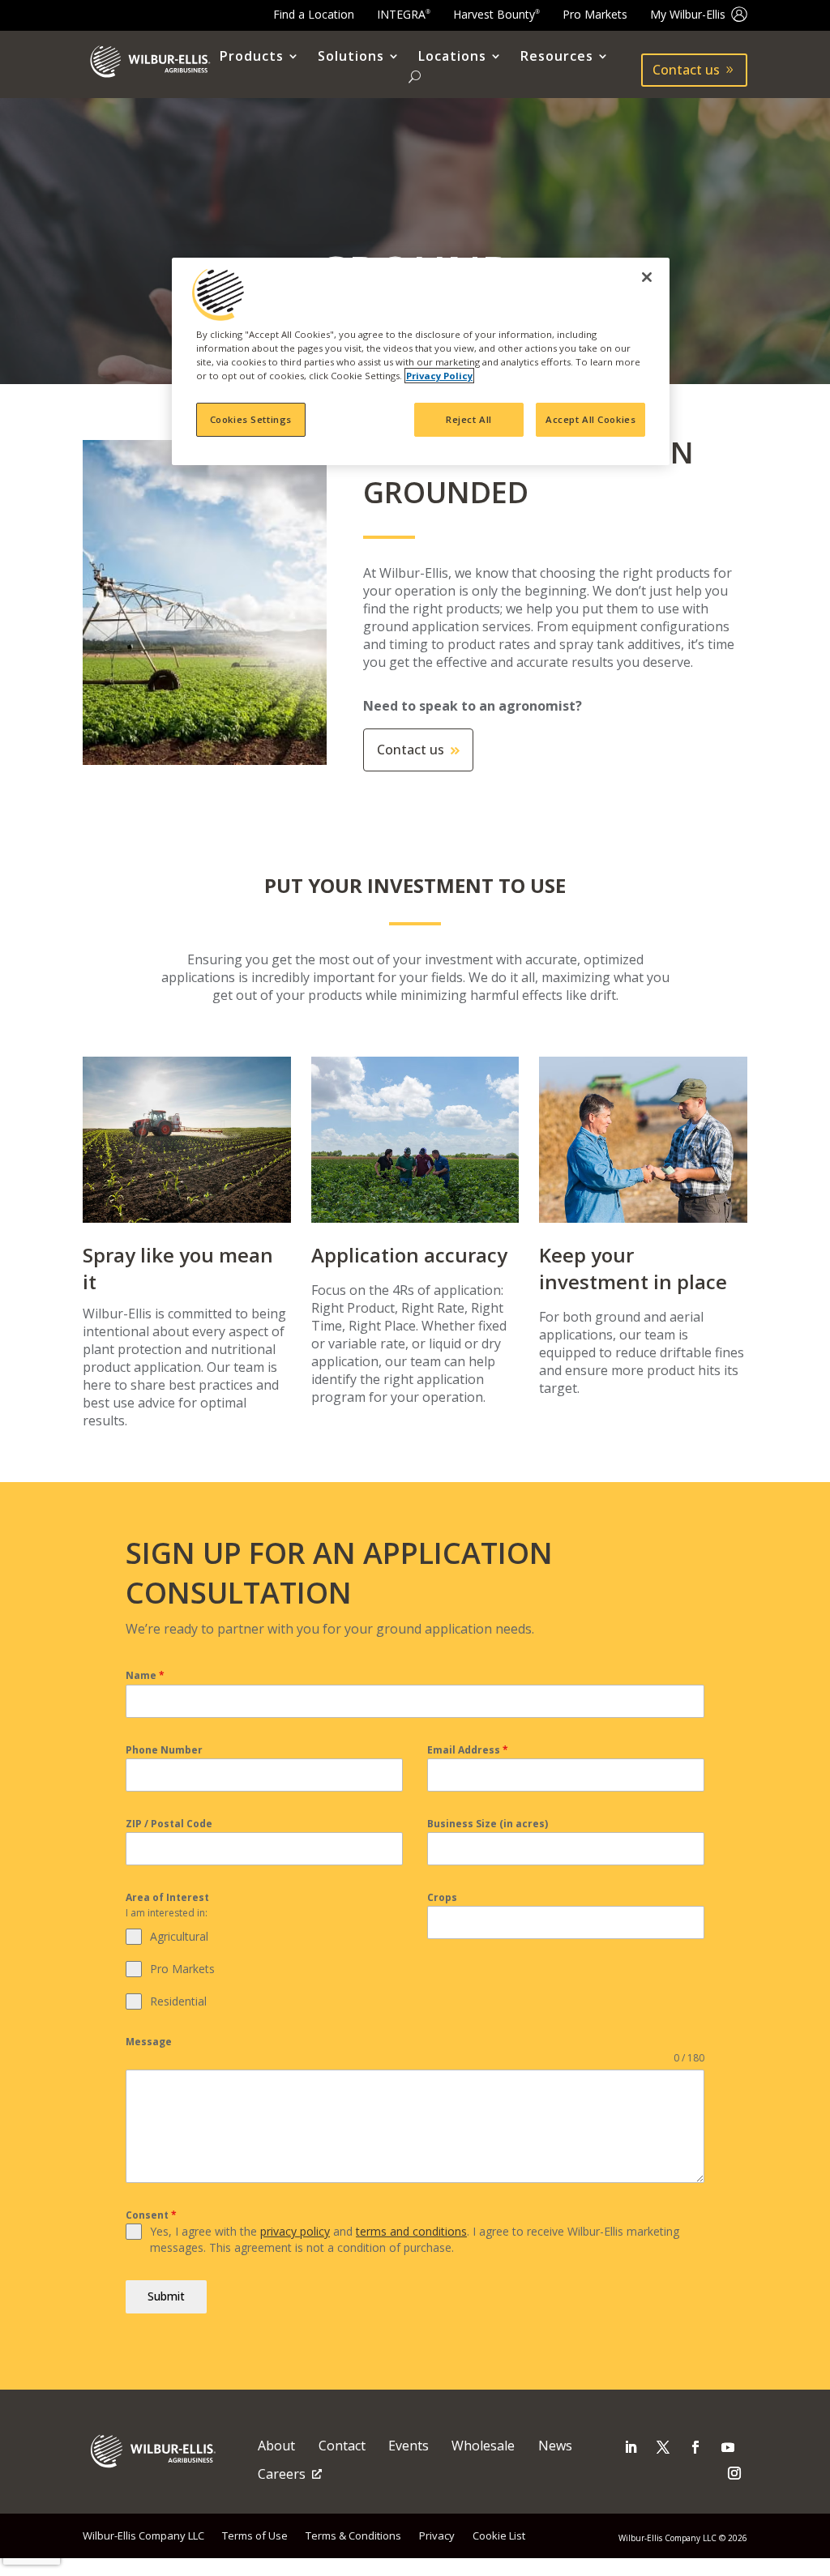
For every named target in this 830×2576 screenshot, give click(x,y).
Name (145, 1675)
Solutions (351, 57)
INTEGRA (404, 14)
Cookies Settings (251, 419)
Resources (557, 57)
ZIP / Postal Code (169, 1824)
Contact (342, 2446)
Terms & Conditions (353, 2535)
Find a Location (314, 14)
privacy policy (295, 2231)
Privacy (437, 2535)
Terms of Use (255, 2535)
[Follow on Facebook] (695, 2447)
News (555, 2446)
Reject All (469, 419)
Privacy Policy (439, 376)
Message (149, 2042)
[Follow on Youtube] (728, 2447)
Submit (166, 2296)
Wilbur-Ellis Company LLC (143, 2535)
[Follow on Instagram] (734, 2473)
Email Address (468, 1750)
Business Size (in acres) (488, 1824)
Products (252, 57)
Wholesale (483, 2446)
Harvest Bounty (496, 14)
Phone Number (164, 1750)
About (276, 2446)
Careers (282, 2474)
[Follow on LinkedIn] (631, 2447)
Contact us (686, 70)
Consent (151, 2215)
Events (409, 2446)
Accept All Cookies (590, 419)
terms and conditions (411, 2231)
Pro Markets (595, 14)
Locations (452, 57)
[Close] (647, 277)
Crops (442, 1897)
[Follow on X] (663, 2447)
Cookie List (499, 2535)
